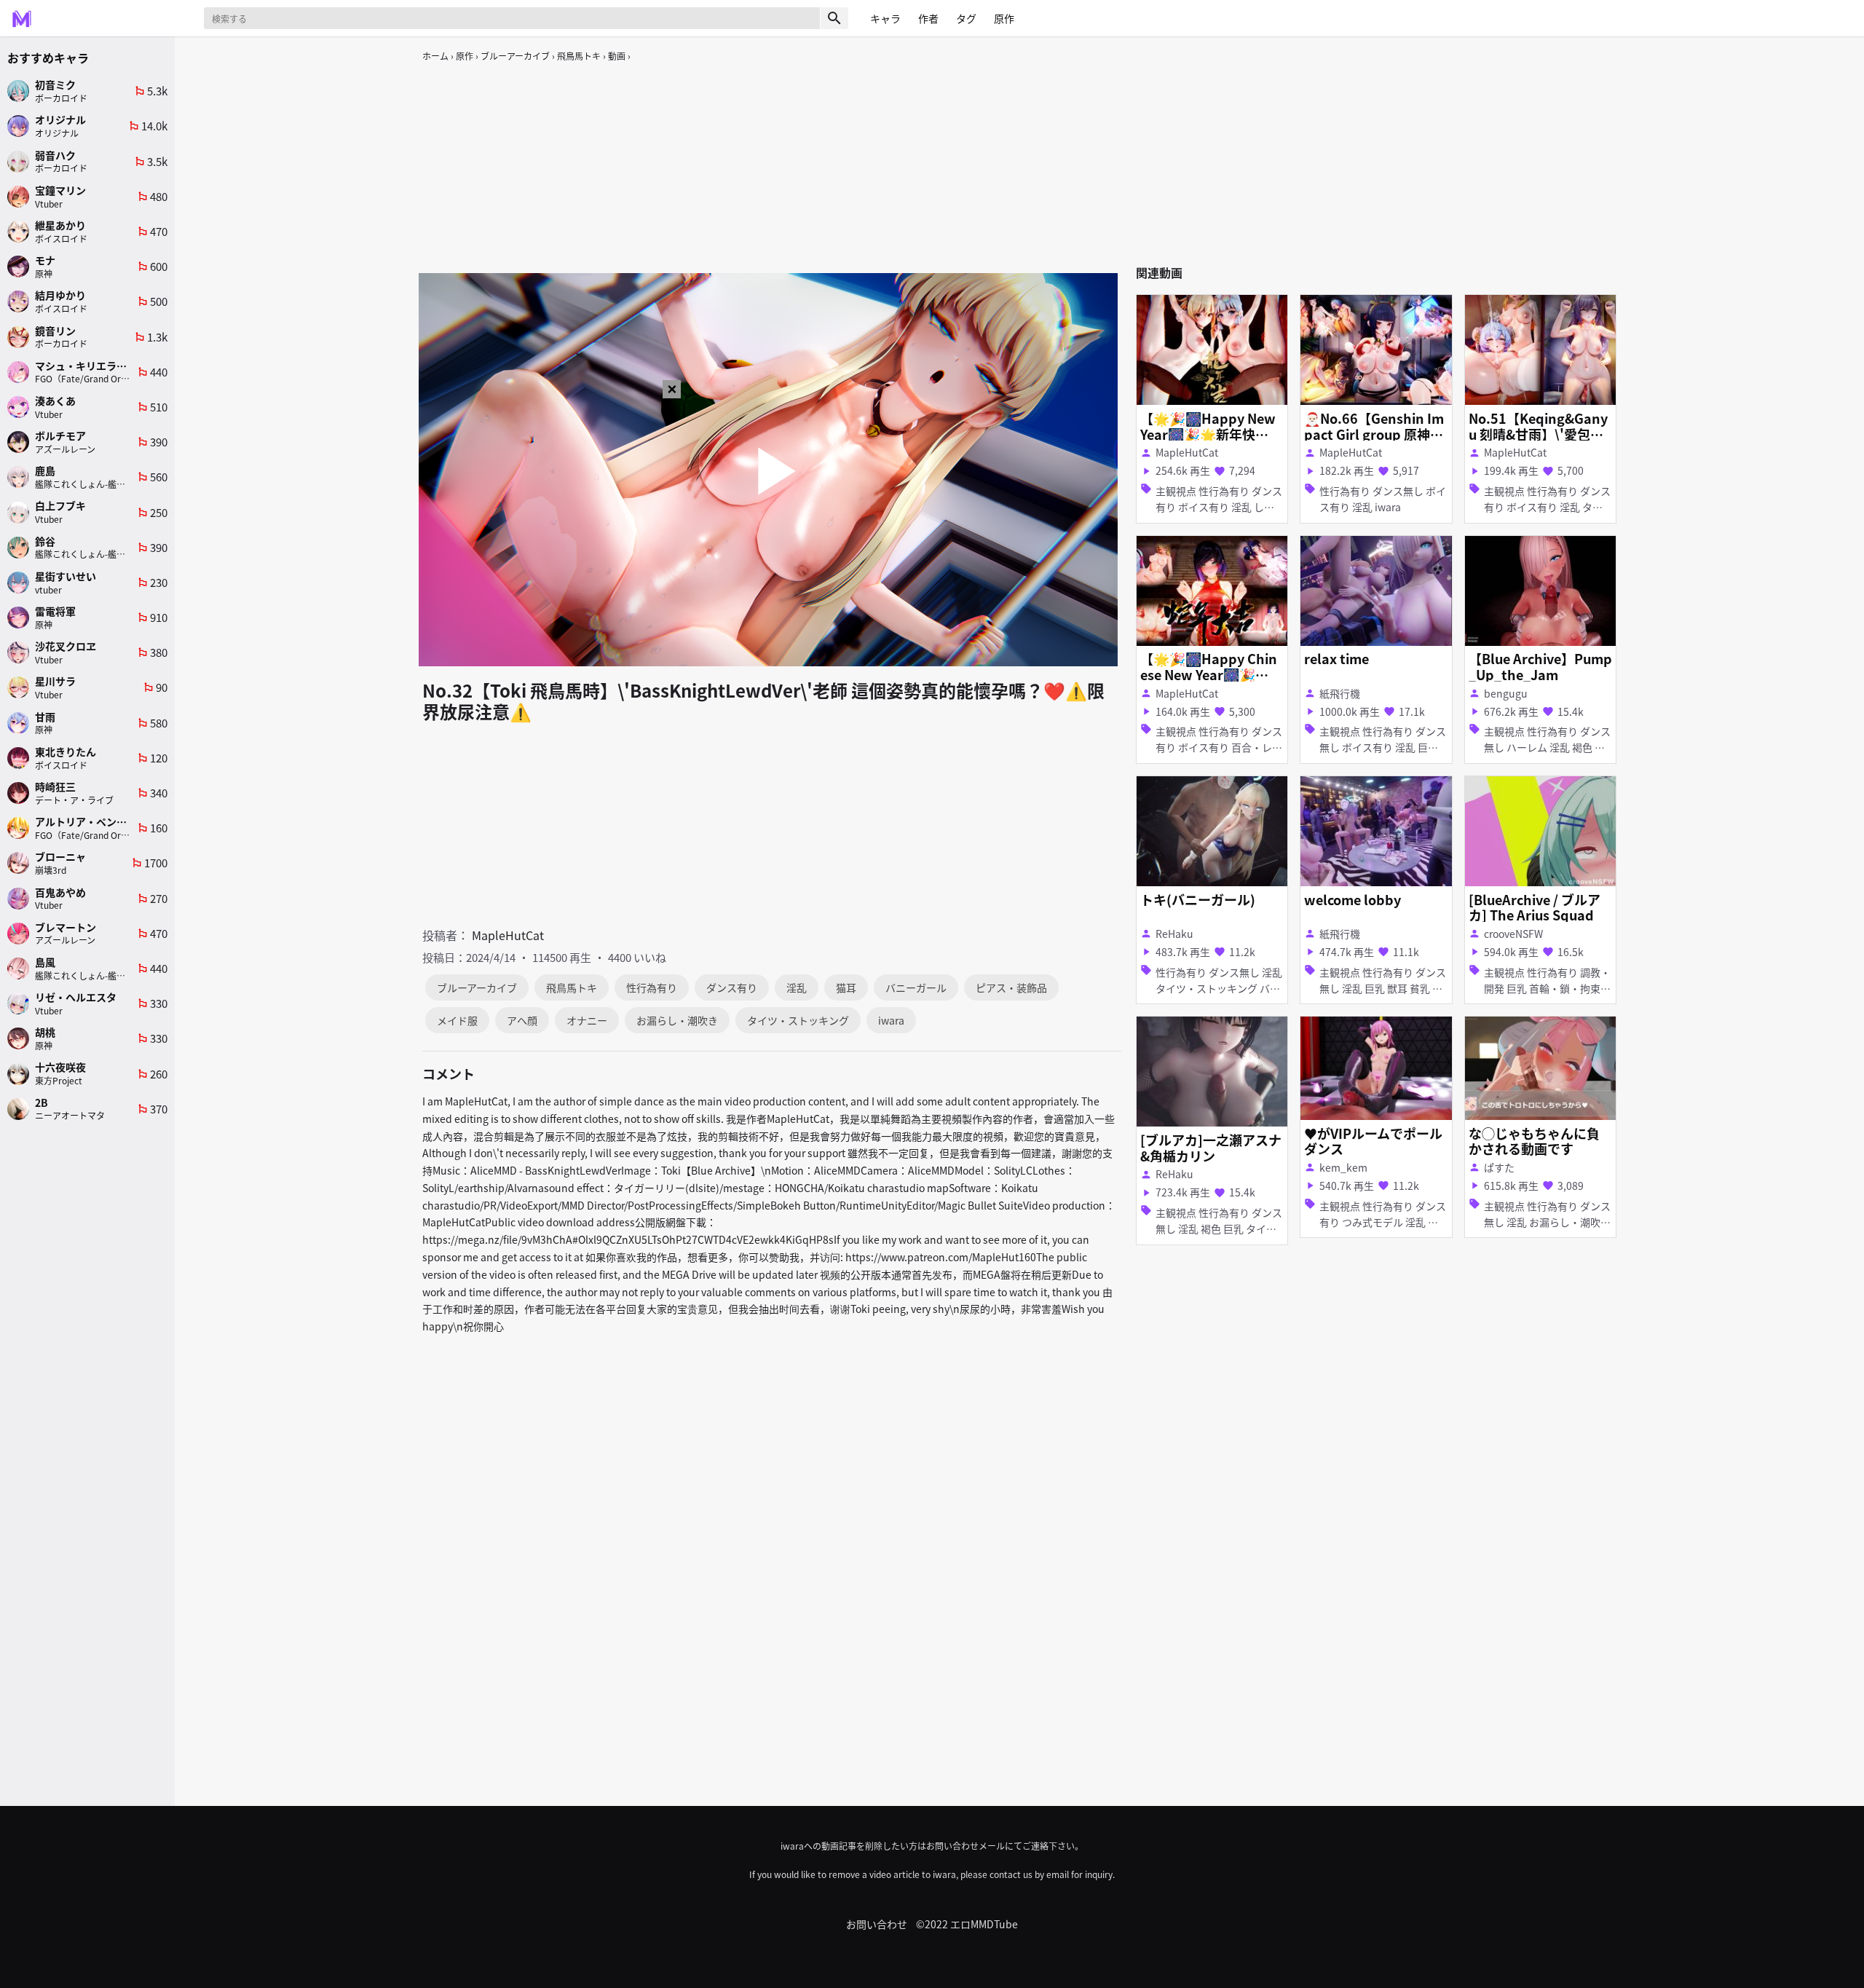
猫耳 (846, 987)
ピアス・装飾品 (1011, 987)
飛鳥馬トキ (579, 56)
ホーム (435, 56)
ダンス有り (732, 987)
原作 (465, 56)
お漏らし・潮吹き (677, 1020)
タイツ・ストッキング (798, 1020)
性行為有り (652, 987)
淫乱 (797, 987)
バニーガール (916, 987)
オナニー (587, 1020)
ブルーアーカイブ (515, 56)
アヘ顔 (522, 1020)
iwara (891, 1020)
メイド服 (457, 1020)
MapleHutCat (508, 935)
